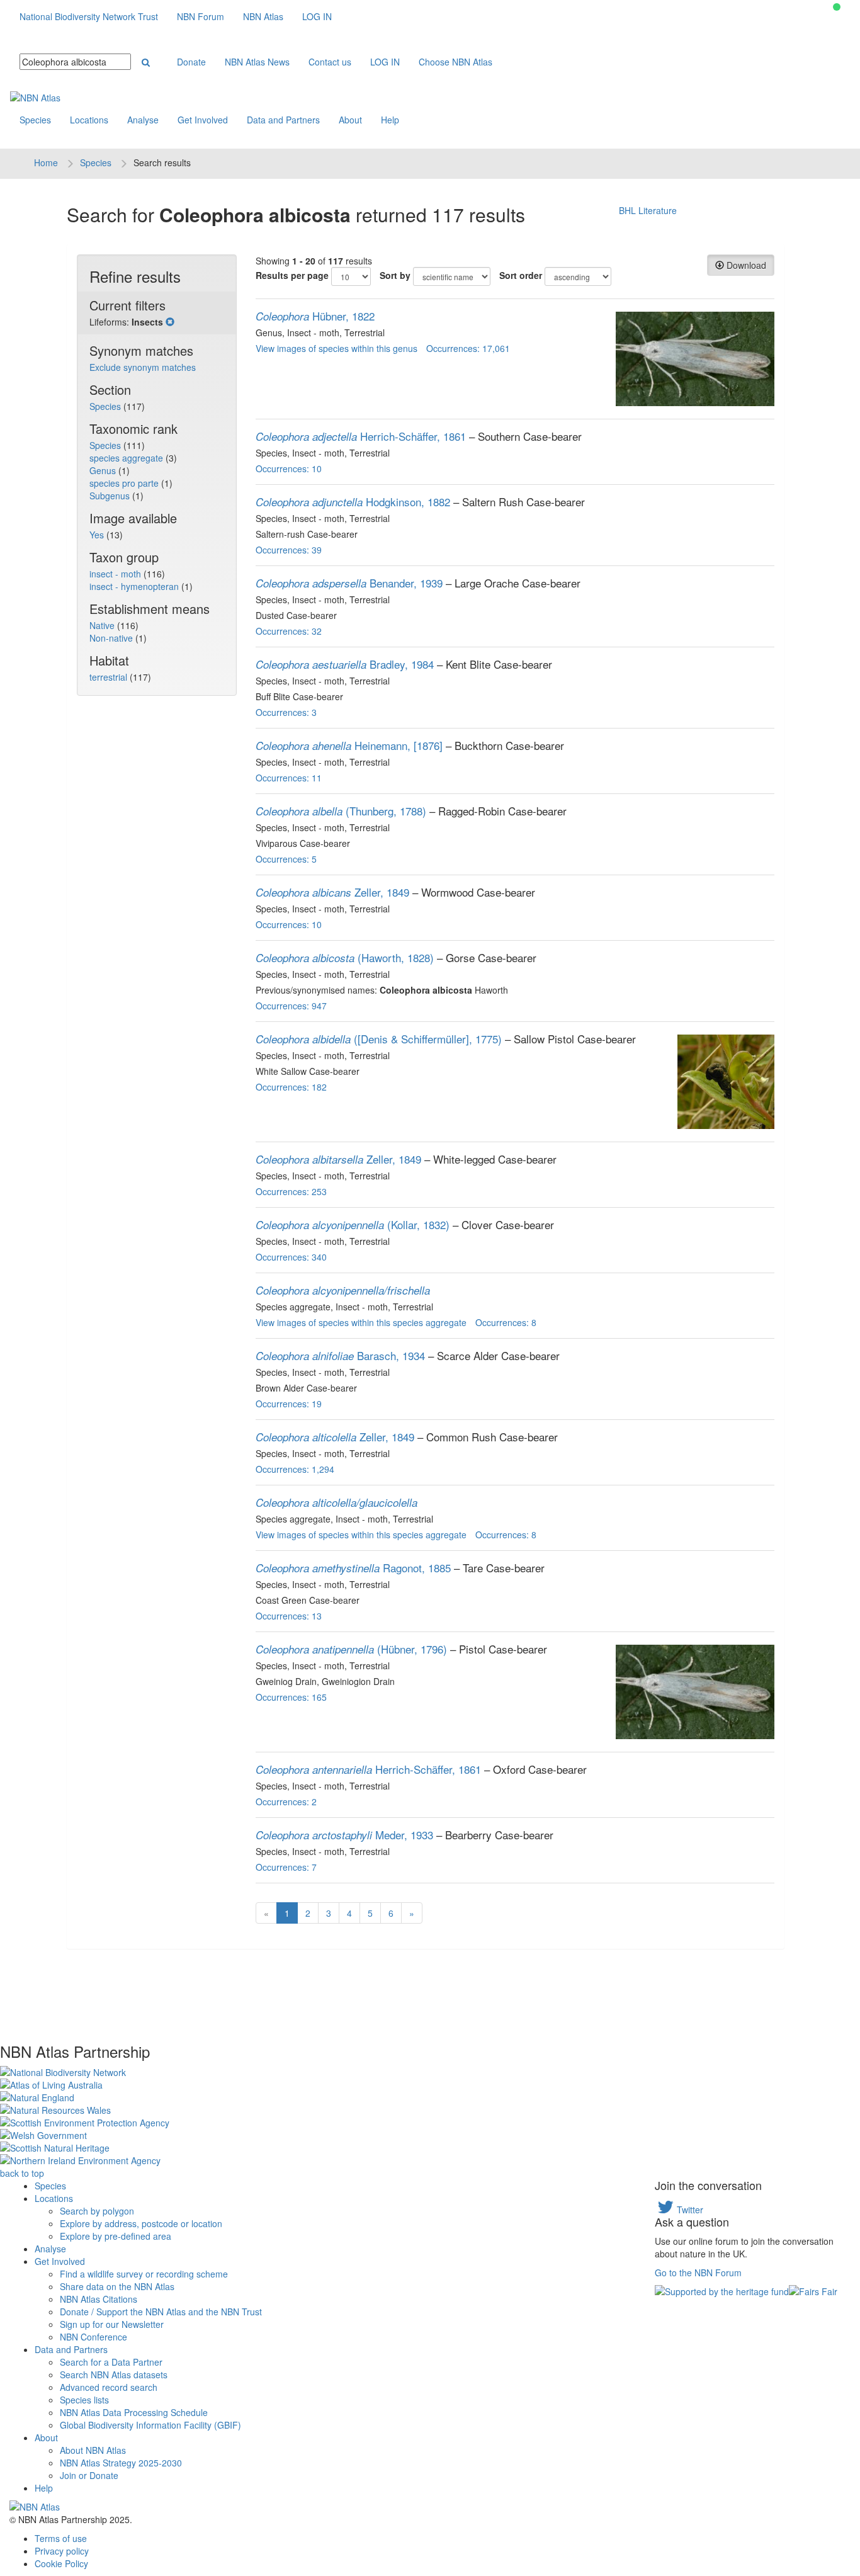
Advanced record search (109, 2387)
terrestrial (110, 677)
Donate (191, 62)
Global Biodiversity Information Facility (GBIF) (150, 2425)
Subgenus (111, 496)
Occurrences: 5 (286, 859)
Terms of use (61, 2538)
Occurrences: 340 (291, 1257)
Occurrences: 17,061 (468, 348)
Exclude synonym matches (143, 367)
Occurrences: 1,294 (295, 1469)
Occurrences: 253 (291, 1191)
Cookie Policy (61, 2563)
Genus (104, 470)
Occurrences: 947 (291, 1006)
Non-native (112, 638)
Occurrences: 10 (289, 468)
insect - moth (116, 574)
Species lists (84, 2400)
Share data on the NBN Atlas (117, 2286)
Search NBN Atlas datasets (114, 2375)
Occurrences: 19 (289, 1404)
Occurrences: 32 (289, 631)
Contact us (330, 62)
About (350, 120)
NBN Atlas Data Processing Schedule (134, 2412)
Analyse (143, 120)
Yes (98, 535)
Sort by (395, 275)
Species (35, 120)
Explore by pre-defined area (116, 2236)
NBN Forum (201, 16)
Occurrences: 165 (291, 1697)
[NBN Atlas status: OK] (837, 7)
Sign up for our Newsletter (112, 2324)
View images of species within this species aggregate (361, 1322)
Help (390, 120)
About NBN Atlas (93, 2450)
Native (103, 625)
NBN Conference (93, 2337)
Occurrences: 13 (289, 1616)
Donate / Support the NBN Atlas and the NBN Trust (161, 2312)
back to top (22, 2173)
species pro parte (125, 483)
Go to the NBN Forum (698, 2272)
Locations (89, 120)
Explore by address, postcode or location (141, 2223)
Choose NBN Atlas (455, 62)
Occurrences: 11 (289, 778)
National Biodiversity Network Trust (89, 16)
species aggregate (127, 458)
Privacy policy (62, 2551)
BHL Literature (648, 210)
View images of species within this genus (337, 348)
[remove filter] (170, 322)
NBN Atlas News (257, 62)
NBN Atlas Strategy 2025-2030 (121, 2463)
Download (745, 265)
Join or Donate (89, 2475)
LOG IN (317, 16)
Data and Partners (283, 120)
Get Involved (203, 120)
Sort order (521, 275)
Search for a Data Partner (111, 2362)
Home (46, 162)
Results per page (292, 275)
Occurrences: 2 (286, 1801)
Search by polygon (97, 2211)
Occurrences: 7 (286, 1867)
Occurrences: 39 (289, 550)
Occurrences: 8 (506, 1322)
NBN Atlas (263, 16)
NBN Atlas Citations (99, 2299)
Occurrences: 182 (291, 1087)
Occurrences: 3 (286, 712)
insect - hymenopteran (135, 586)
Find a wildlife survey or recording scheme (144, 2274)
